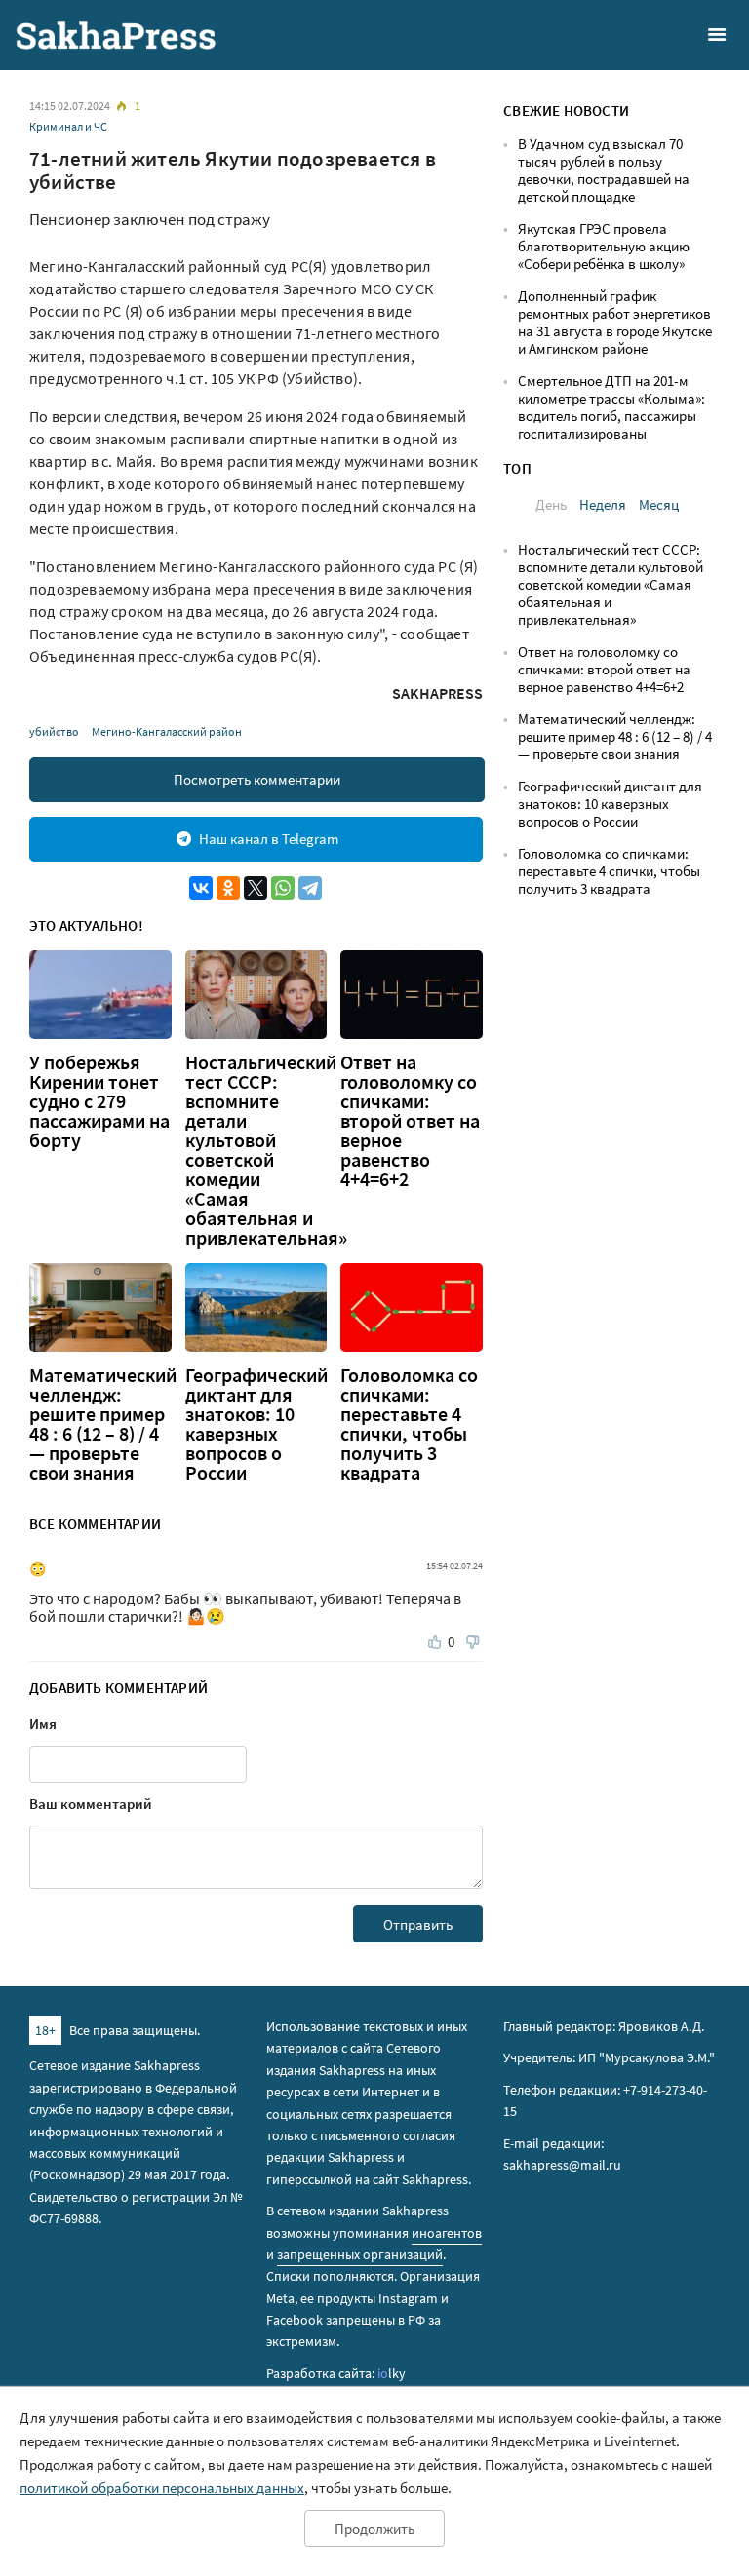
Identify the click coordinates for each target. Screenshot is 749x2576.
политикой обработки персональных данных (162, 2488)
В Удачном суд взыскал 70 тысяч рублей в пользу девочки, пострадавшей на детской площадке (604, 170)
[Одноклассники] (228, 888)
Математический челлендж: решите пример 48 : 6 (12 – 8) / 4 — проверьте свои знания (103, 1424)
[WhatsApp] (283, 888)
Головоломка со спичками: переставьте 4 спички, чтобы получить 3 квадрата (409, 1424)
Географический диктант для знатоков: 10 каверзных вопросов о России (256, 1424)
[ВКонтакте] (201, 888)
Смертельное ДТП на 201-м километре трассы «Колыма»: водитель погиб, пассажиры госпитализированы (611, 407)
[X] (256, 888)
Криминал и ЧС (68, 126)
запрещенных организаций (360, 2254)
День (551, 504)
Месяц (659, 504)
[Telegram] (310, 888)
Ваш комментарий (91, 1804)
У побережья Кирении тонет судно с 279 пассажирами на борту (99, 1101)
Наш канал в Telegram (269, 839)
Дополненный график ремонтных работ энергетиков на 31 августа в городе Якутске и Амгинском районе (615, 322)
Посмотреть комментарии (257, 779)
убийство (54, 731)
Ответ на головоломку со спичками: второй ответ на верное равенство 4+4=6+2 (410, 1121)
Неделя (603, 504)
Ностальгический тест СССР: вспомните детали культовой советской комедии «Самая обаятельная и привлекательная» (266, 1150)
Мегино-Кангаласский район (167, 731)
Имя (43, 1724)
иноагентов (447, 2233)
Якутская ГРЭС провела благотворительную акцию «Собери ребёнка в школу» (604, 246)
